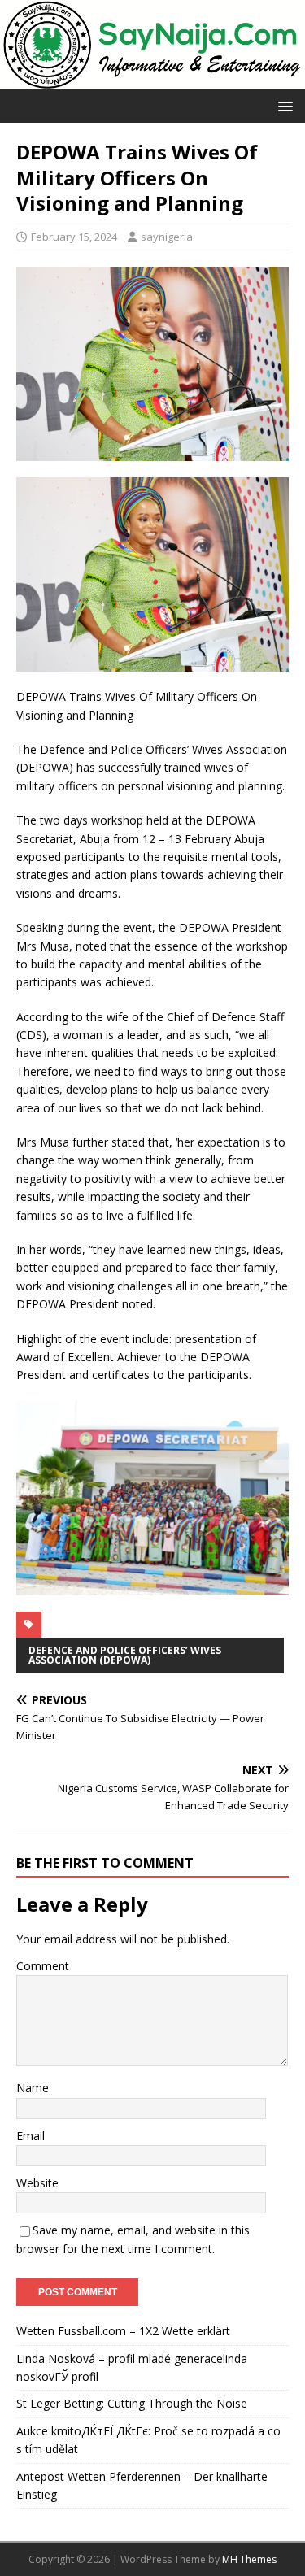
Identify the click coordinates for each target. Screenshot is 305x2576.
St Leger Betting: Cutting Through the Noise (132, 2403)
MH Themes (249, 2559)
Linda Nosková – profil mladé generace (120, 2358)
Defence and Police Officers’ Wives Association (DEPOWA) (125, 1655)
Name (33, 2088)
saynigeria (167, 237)
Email (30, 2136)
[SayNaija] (152, 80)
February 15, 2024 (74, 237)
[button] (283, 105)
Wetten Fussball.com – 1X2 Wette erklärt (123, 2331)
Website (37, 2183)
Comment (43, 1966)
